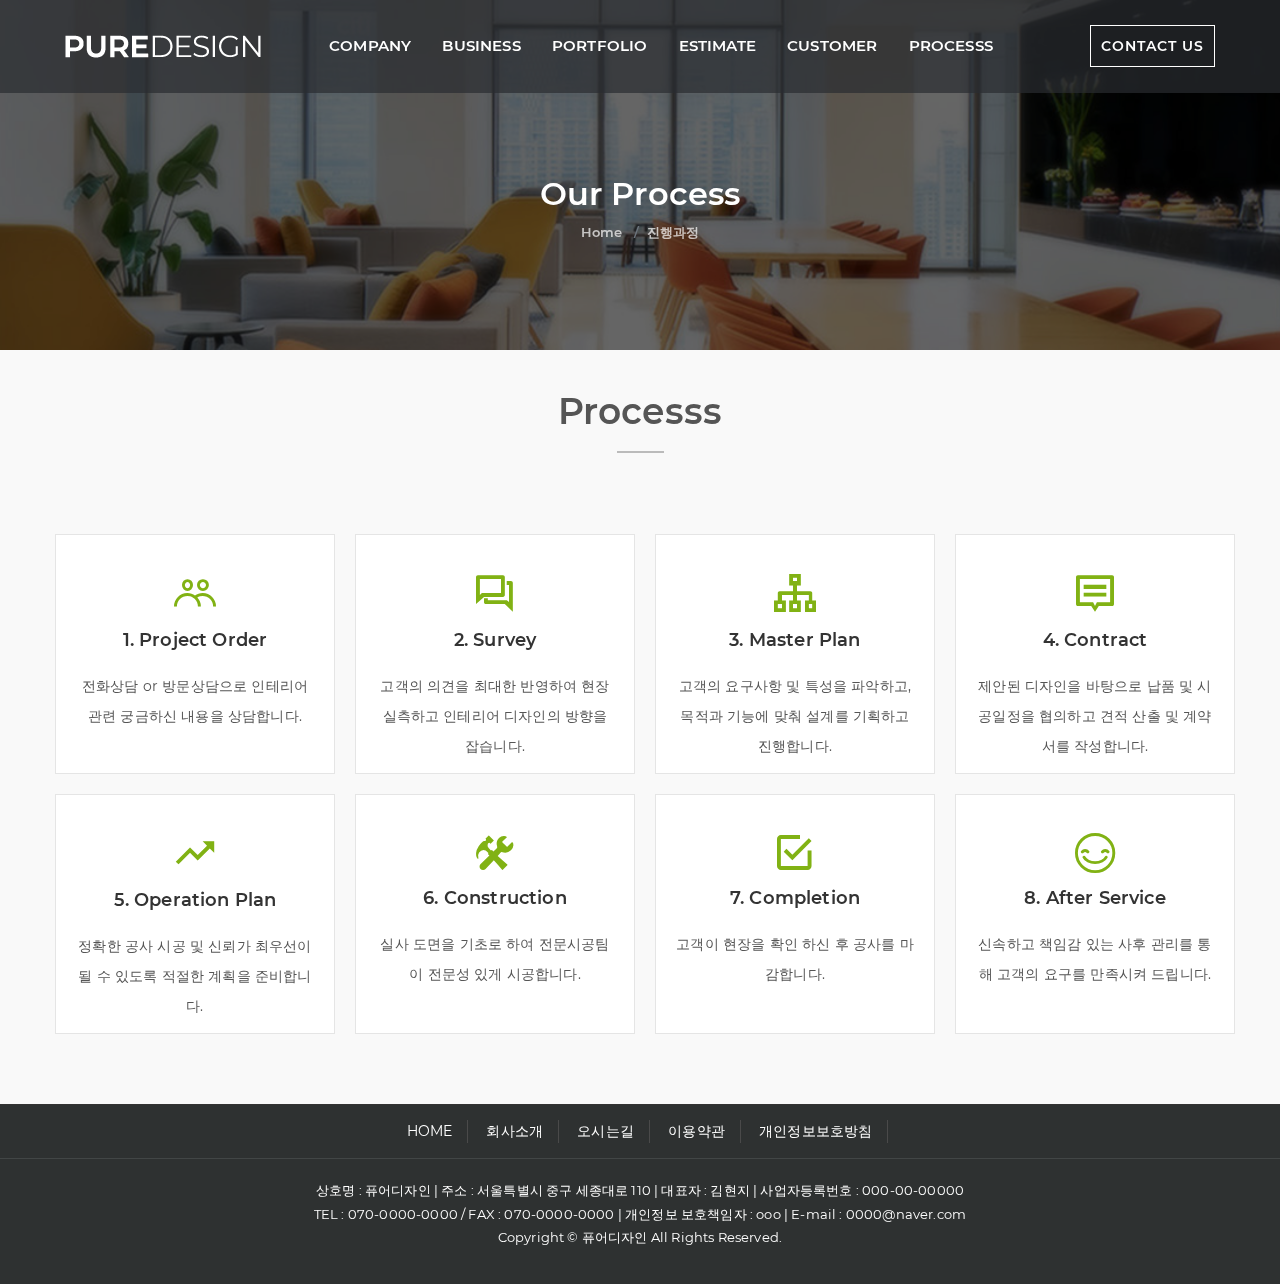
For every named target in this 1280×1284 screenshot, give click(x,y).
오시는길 (605, 1131)
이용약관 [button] (696, 1131)
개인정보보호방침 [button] (815, 1131)
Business (481, 45)
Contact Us (1152, 46)
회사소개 (514, 1131)
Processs (951, 45)
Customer (832, 45)
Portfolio (600, 45)
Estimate (717, 45)
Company (370, 45)
